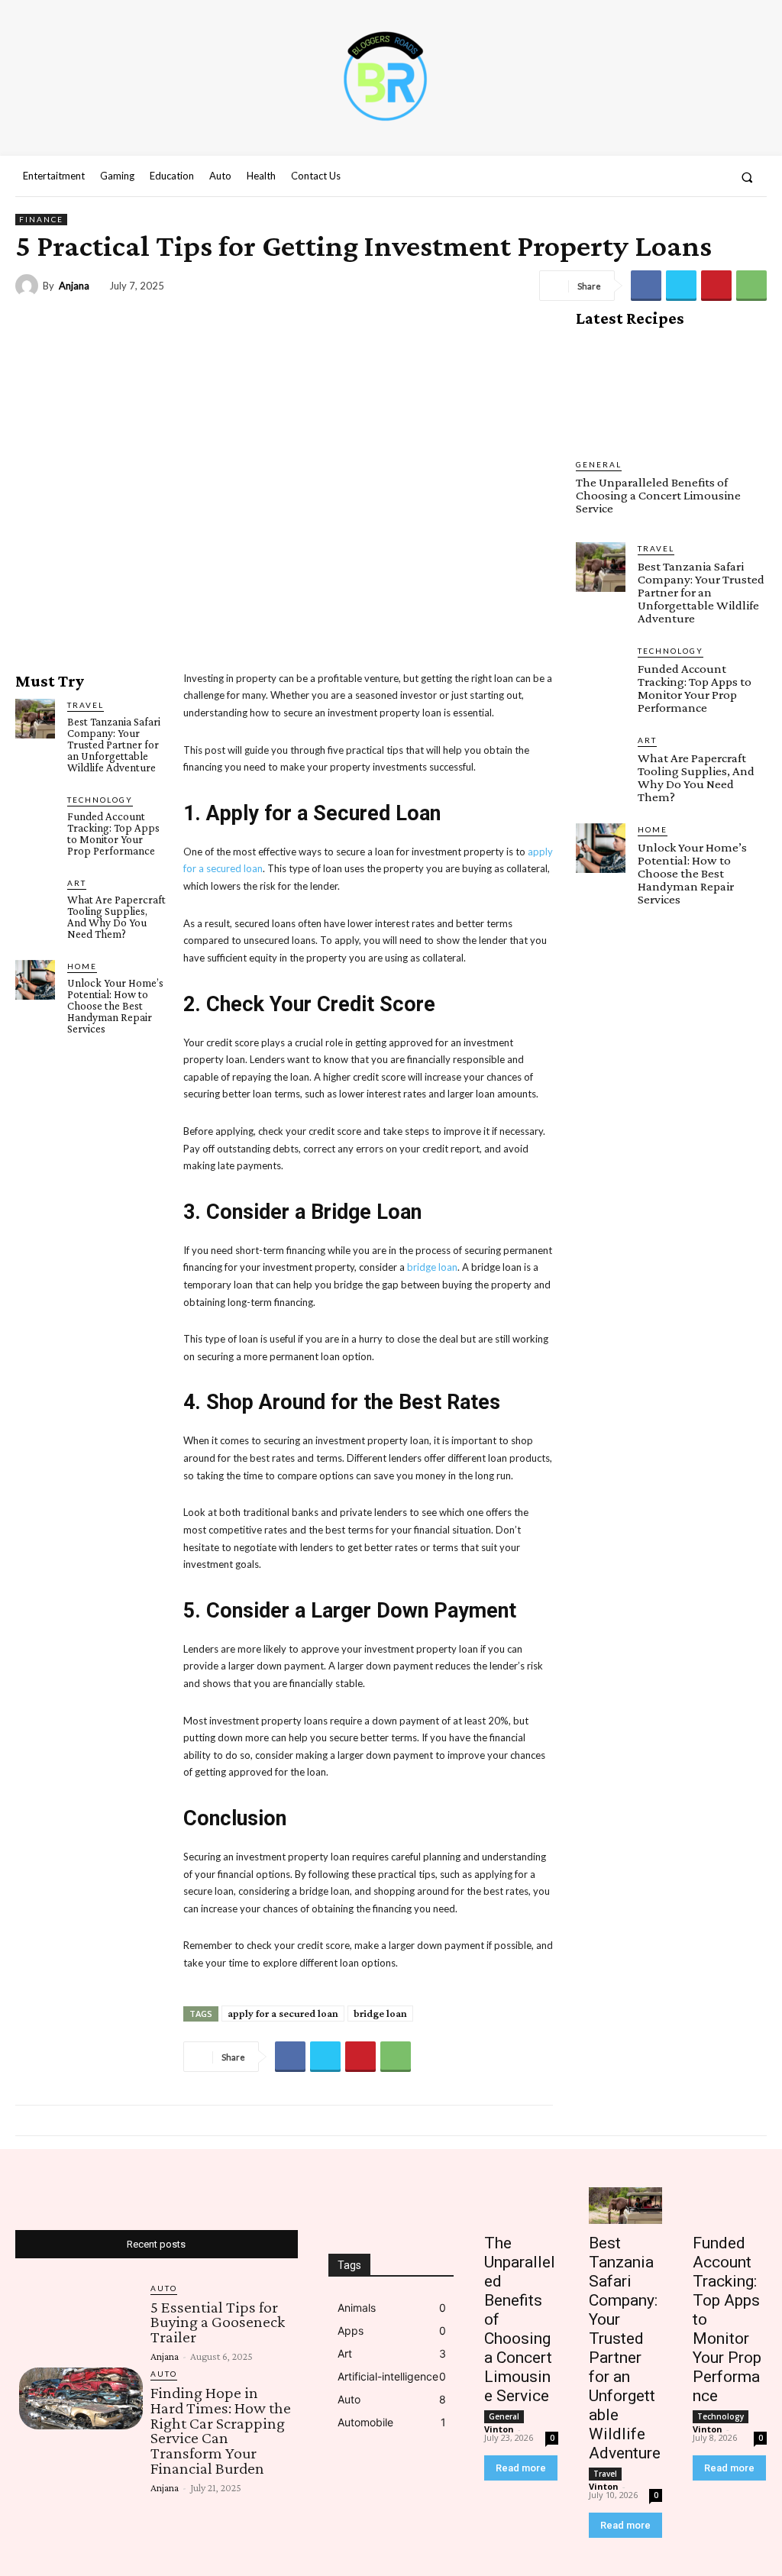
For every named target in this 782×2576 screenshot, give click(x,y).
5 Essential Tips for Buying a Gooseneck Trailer (218, 2322)
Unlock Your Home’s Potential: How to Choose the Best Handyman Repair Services (115, 1006)
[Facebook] (630, 177)
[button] (747, 177)
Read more (521, 2468)
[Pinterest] (716, 286)
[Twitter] (681, 286)
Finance (41, 219)
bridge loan (380, 2013)
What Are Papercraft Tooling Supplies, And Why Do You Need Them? (116, 917)
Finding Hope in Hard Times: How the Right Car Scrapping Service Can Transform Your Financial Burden (221, 2430)
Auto (164, 2288)
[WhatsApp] (751, 286)
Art (77, 883)
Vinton (499, 2429)
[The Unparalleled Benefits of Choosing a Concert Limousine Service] (671, 393)
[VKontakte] (686, 177)
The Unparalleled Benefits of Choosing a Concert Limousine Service (658, 495)
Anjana (74, 286)
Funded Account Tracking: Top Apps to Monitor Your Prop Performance (113, 834)
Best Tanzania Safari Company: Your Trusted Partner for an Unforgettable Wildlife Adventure (114, 745)
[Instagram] (658, 177)
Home (82, 966)
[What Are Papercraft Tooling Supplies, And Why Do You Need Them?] (35, 897)
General (599, 464)
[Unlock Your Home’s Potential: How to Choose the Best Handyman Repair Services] (35, 980)
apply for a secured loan (283, 2013)
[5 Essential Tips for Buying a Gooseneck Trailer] (81, 2313)
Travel (86, 705)
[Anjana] (29, 286)
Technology (100, 800)
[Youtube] (713, 177)
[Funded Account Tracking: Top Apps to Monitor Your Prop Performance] (35, 813)
